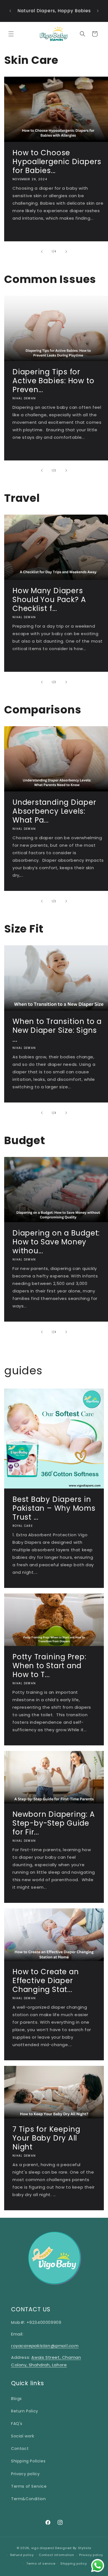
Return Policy (25, 2411)
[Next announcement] (98, 11)
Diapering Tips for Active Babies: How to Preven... (53, 380)
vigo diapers (42, 2548)
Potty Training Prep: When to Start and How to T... (49, 1666)
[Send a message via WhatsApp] (98, 2566)
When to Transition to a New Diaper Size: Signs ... (57, 1030)
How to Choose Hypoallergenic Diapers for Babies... (57, 162)
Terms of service (41, 2564)
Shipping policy (74, 2564)
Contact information (56, 2555)
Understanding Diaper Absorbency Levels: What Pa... (54, 811)
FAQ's (17, 2424)
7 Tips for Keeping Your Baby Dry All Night (46, 2138)
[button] (11, 34)
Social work (23, 2436)
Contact (20, 2449)
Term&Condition (28, 2499)
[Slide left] (42, 252)
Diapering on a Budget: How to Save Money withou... (56, 1242)
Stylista (85, 2548)
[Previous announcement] (10, 11)
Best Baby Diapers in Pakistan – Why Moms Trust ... (54, 1508)
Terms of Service (29, 2486)
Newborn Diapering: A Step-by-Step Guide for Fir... (54, 1823)
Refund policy (22, 2555)
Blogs (16, 2399)
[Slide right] (66, 252)
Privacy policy (25, 2474)
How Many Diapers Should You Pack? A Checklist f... (49, 600)
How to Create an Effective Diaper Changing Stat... (46, 1981)
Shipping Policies (28, 2461)
